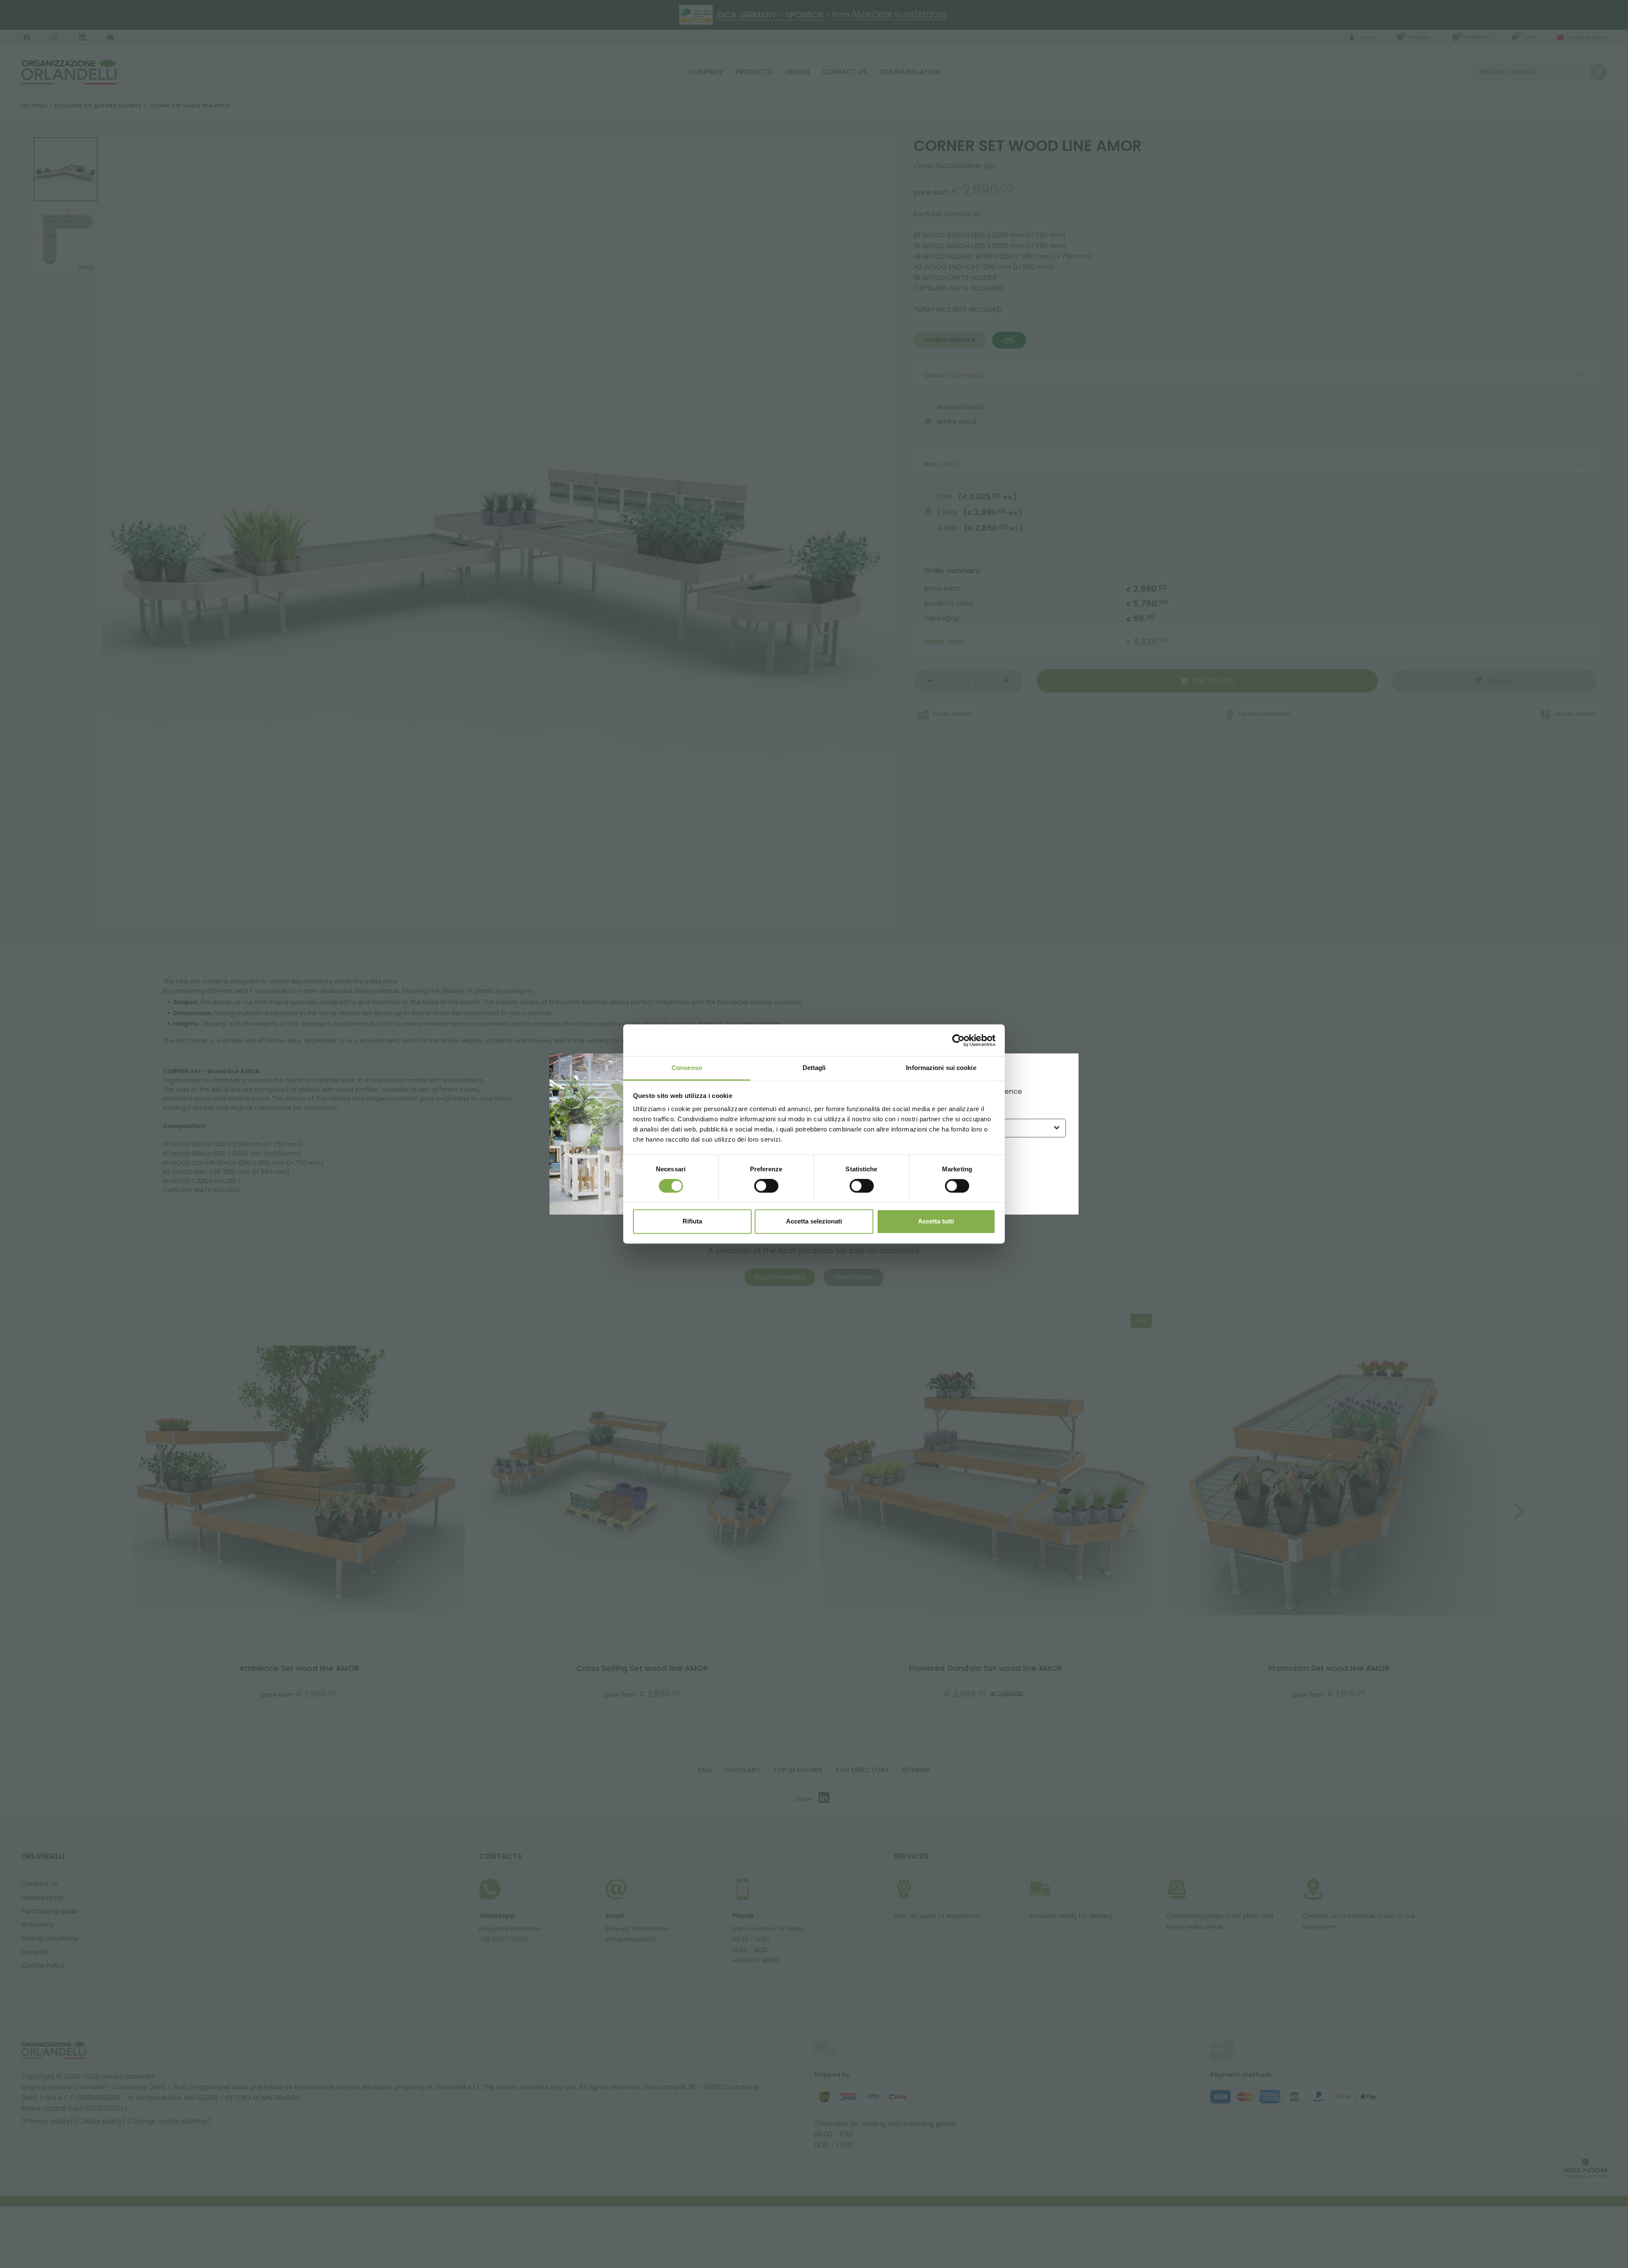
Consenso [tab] (687, 1068)
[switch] (766, 1186)
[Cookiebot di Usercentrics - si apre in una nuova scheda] (958, 1040)
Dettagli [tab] (814, 1068)
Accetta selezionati (814, 1221)
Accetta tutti (936, 1221)
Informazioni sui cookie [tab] (941, 1068)
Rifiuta (692, 1221)
